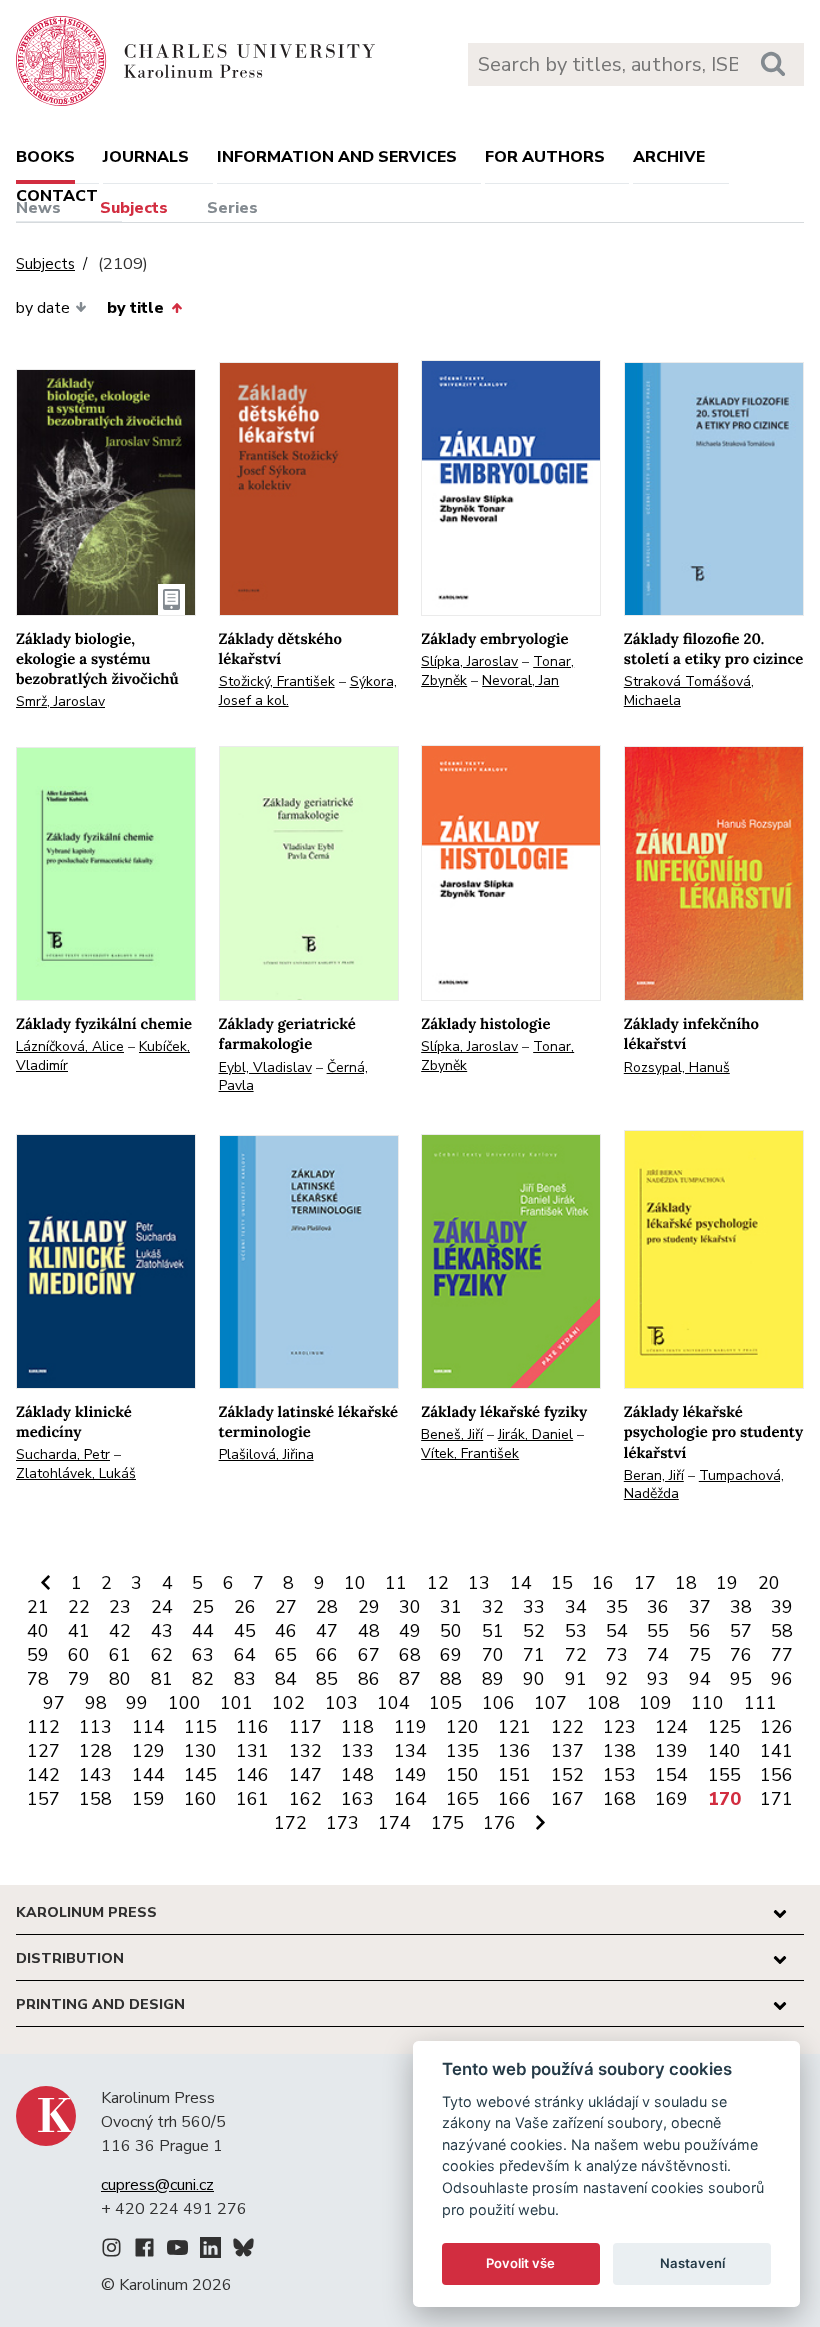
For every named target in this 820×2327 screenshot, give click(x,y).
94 (700, 1679)
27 (286, 1607)
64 (245, 1655)
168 (619, 1799)
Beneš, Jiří (452, 1434)
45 (245, 1631)
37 (700, 1607)
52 (534, 1631)
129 (148, 1751)
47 (327, 1631)
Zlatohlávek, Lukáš (76, 1473)
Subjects (134, 208)
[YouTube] (177, 2251)
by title (135, 308)
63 (203, 1655)
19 (727, 1583)
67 (369, 1655)
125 (724, 1727)
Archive (669, 157)
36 (658, 1607)
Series (232, 208)
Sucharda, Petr (63, 1454)
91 (576, 1679)
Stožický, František (277, 681)
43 (162, 1631)
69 (451, 1655)
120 (462, 1727)
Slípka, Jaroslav (469, 661)
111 (760, 1703)
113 (95, 1727)
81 (162, 1679)
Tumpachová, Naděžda (704, 1485)
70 (493, 1655)
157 (43, 1799)
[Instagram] (111, 2251)
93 (658, 1679)
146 (252, 1775)
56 (700, 1631)
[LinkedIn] (210, 2251)
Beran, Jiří (654, 1475)
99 (137, 1703)
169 (671, 1799)
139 (671, 1751)
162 (305, 1799)
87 (410, 1679)
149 (410, 1775)
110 (707, 1703)
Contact (57, 196)
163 (357, 1799)
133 (357, 1751)
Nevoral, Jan (520, 680)
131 (252, 1751)
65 (286, 1655)
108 (603, 1703)
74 (658, 1655)
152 (567, 1775)
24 (162, 1607)
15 (562, 1583)
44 (203, 1631)
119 (410, 1727)
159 (148, 1799)
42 (120, 1631)
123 (619, 1727)
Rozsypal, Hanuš (677, 1067)
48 (369, 1631)
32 (493, 1607)
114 (148, 1727)
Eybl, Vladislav (265, 1067)
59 (38, 1655)
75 (700, 1655)
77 (782, 1655)
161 (252, 1799)
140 (724, 1751)
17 (645, 1583)
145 (200, 1775)
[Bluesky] (243, 2251)
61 (120, 1655)
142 (43, 1775)
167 (567, 1799)
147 (305, 1775)
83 (245, 1679)
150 (462, 1775)
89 (493, 1679)
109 (655, 1703)
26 (245, 1607)
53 (576, 1631)
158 (95, 1799)
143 (95, 1775)
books (45, 157)
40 (38, 1631)
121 (514, 1727)
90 (534, 1679)
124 (671, 1727)
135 (462, 1751)
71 (534, 1655)
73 (617, 1655)
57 (741, 1631)
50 (451, 1631)
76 (741, 1655)
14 (521, 1583)
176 (499, 1823)
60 (79, 1655)
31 (451, 1607)
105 (445, 1703)
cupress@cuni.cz (157, 2185)
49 (410, 1631)
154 (671, 1775)
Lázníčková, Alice (70, 1046)
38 (741, 1607)
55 (658, 1631)
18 (686, 1583)
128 (95, 1751)
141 (776, 1751)
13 (479, 1583)
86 (369, 1679)
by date (43, 308)
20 (769, 1583)
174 (394, 1823)
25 (203, 1607)
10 (355, 1583)
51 (493, 1631)
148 (357, 1775)
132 (305, 1751)
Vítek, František (470, 1453)
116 (252, 1727)
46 (286, 1631)
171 (776, 1799)
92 (617, 1679)
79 (79, 1679)
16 (603, 1583)
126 (776, 1727)
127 (43, 1751)
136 (514, 1751)
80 (120, 1679)
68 (410, 1655)
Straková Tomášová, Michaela (689, 691)
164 (410, 1799)
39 (782, 1607)
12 (438, 1583)
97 (54, 1703)
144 (148, 1775)
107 (550, 1703)
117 (305, 1727)
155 (724, 1775)
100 (184, 1703)
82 (203, 1679)
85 (327, 1679)
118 (357, 1727)
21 (38, 1607)
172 (290, 1823)
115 (200, 1727)
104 (393, 1703)
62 (162, 1655)
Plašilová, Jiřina (266, 1454)
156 (776, 1775)
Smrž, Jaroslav (60, 701)
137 (567, 1751)
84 (286, 1679)
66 (327, 1655)
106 (498, 1703)
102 (288, 1703)
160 (200, 1799)
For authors (545, 157)
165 (462, 1799)
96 (782, 1679)
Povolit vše (520, 2263)
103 (341, 1703)
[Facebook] (144, 2251)
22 (79, 1607)
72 (576, 1655)
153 (619, 1775)
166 (514, 1799)
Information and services (337, 157)
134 (410, 1751)
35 (617, 1607)
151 (514, 1775)
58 (782, 1631)
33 (534, 1607)
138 (619, 1751)
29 (369, 1607)
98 (96, 1703)
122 (567, 1727)
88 (451, 1679)
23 (120, 1607)
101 (236, 1703)
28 (327, 1607)
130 (200, 1751)
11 (396, 1583)
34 (576, 1607)
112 (43, 1727)
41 (79, 1631)
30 (410, 1607)
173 (342, 1823)
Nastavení (692, 2263)
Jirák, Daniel (535, 1434)
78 (38, 1679)
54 (617, 1631)
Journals (146, 157)
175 (447, 1823)
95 (741, 1679)
